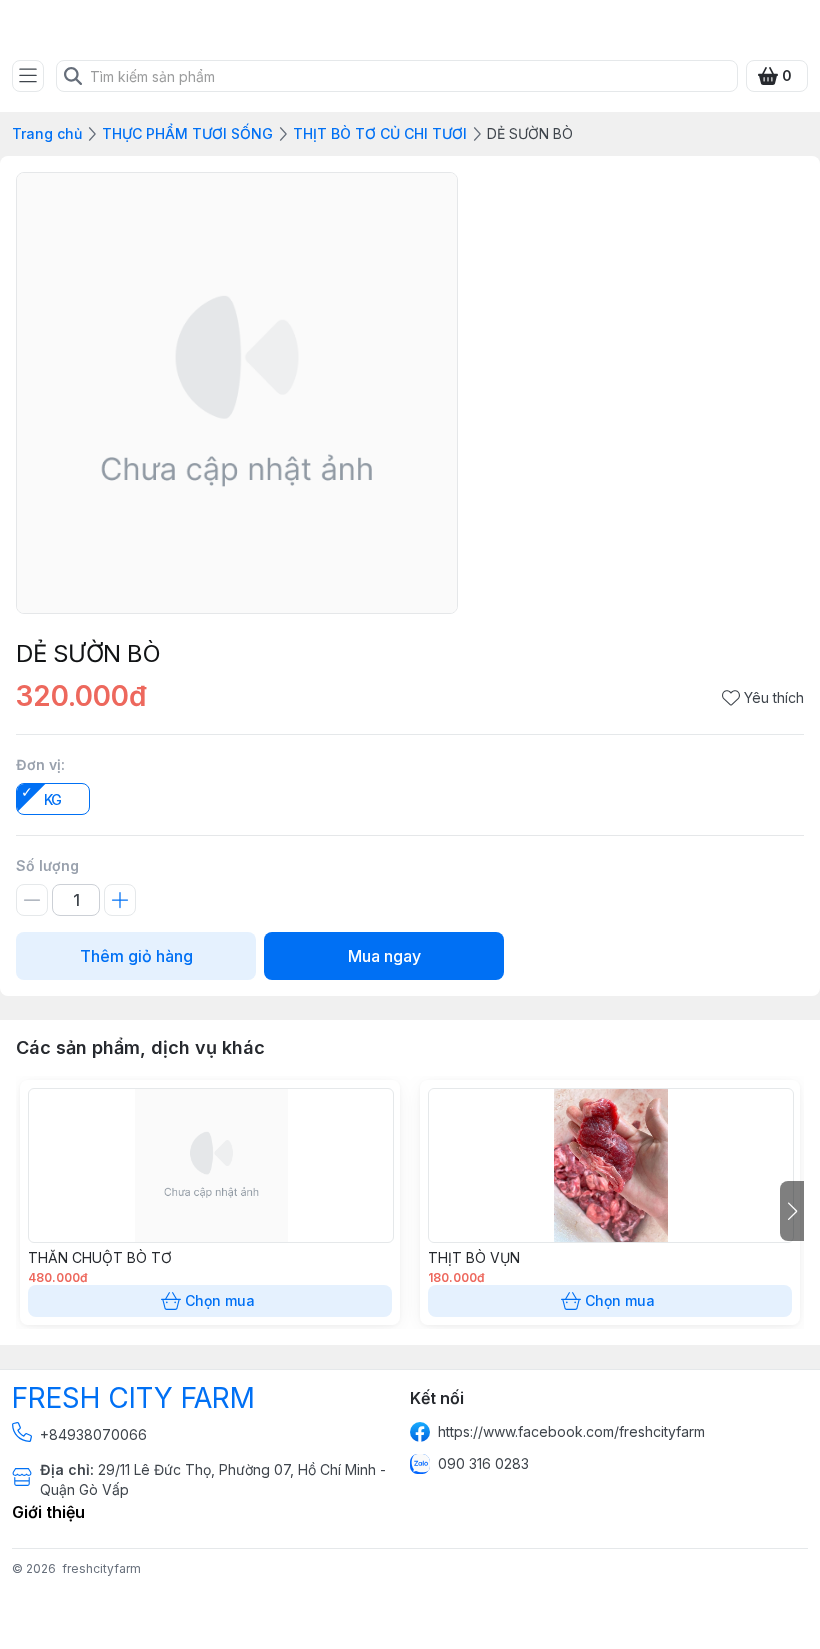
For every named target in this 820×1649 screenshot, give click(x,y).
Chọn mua (220, 1300)
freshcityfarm (101, 1568)
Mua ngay (384, 956)
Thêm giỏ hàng (136, 956)
